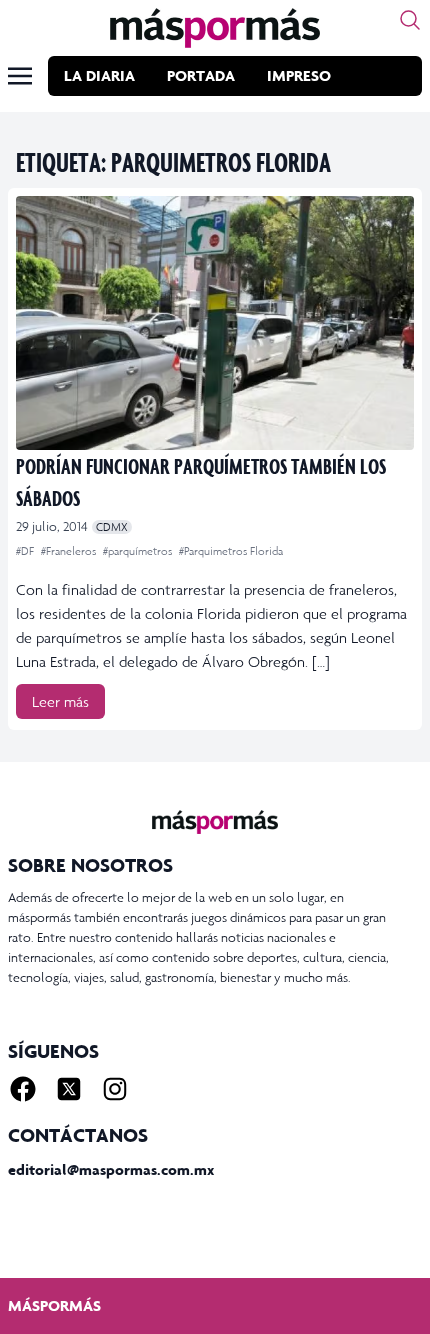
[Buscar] (410, 20)
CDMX (112, 527)
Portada (201, 75)
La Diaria (99, 75)
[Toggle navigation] (20, 76)
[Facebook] (23, 1089)
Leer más (60, 701)
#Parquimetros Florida (231, 551)
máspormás (54, 1305)
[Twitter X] (69, 1089)
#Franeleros (70, 551)
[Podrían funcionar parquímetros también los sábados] (215, 323)
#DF (26, 551)
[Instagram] (115, 1089)
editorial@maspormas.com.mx (111, 1169)
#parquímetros (139, 551)
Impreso (299, 75)
